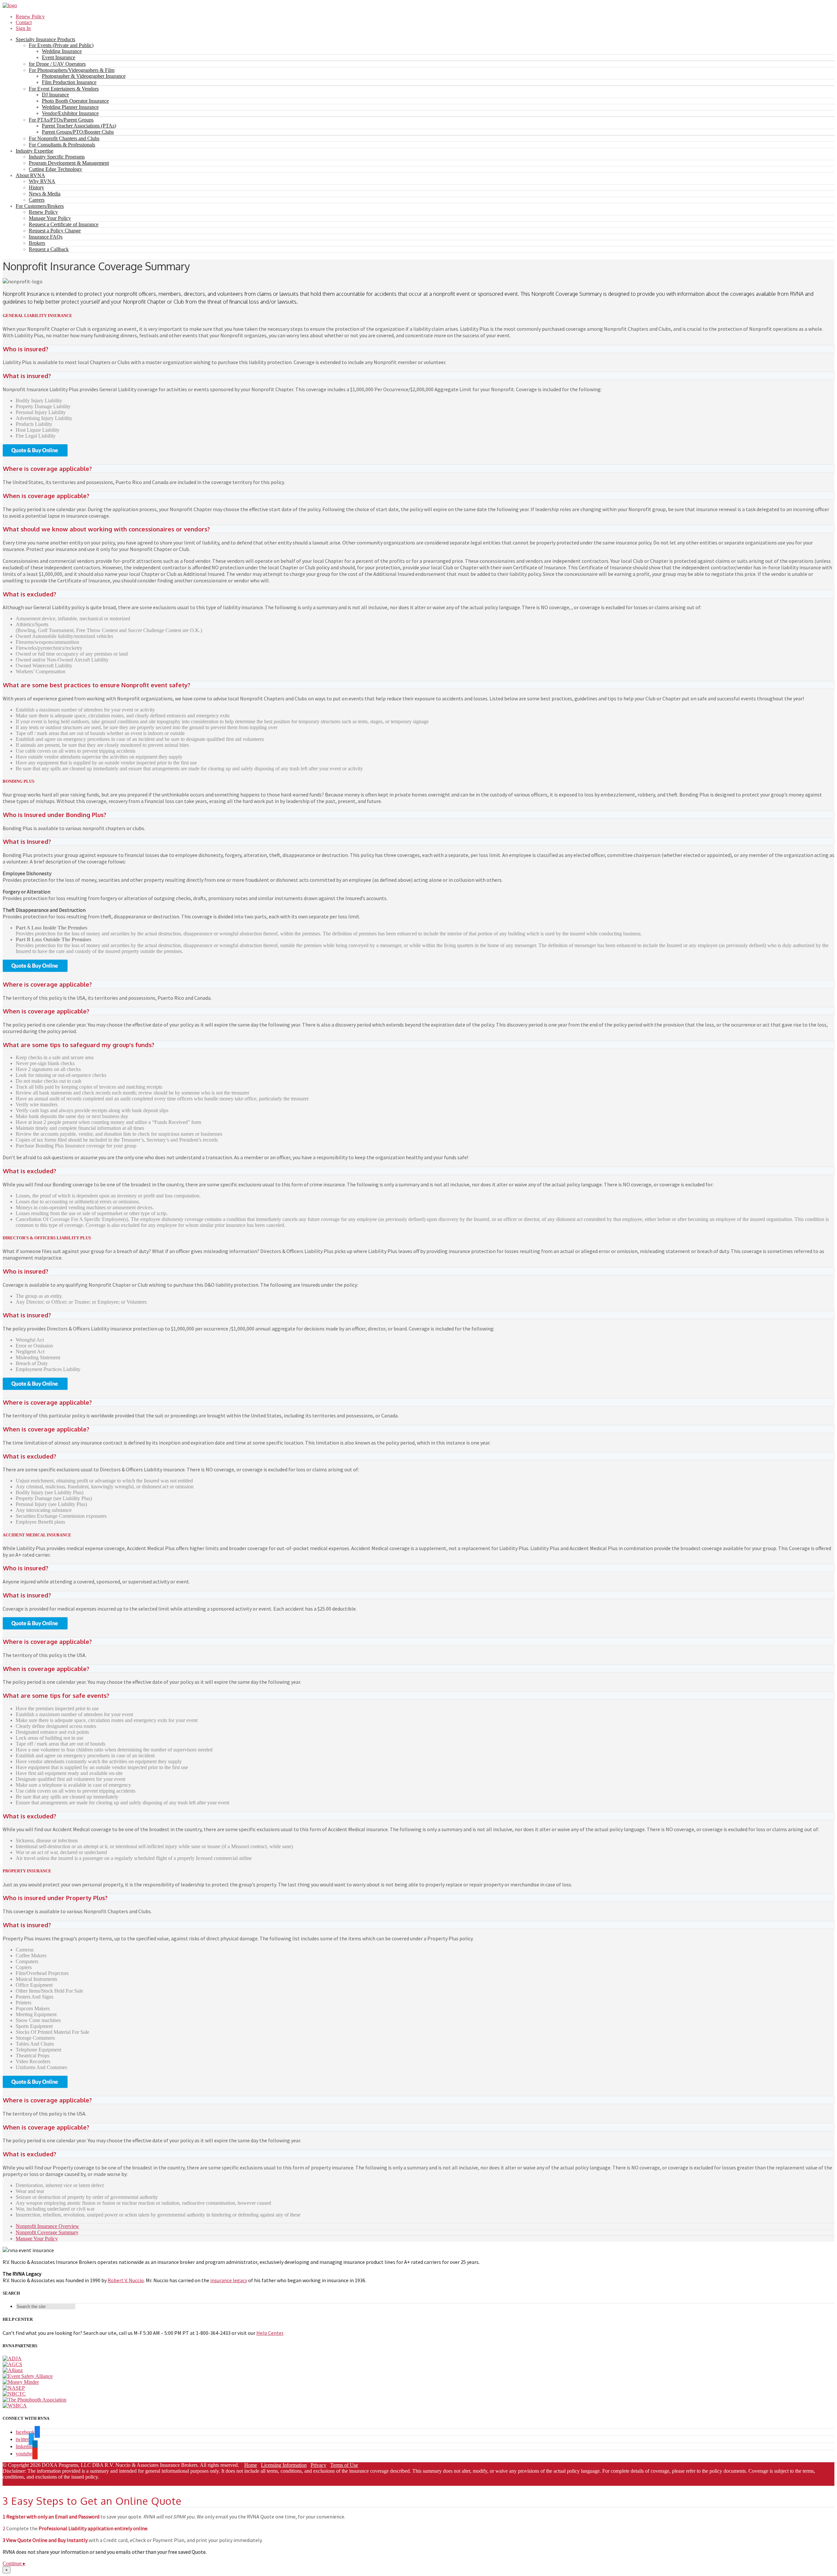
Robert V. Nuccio (126, 2280)
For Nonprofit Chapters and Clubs (64, 138)
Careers (37, 200)
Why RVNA (42, 181)
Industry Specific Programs (57, 157)
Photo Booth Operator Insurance (75, 101)
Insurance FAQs (46, 237)
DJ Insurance (55, 95)
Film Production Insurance (69, 82)
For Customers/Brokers (40, 206)
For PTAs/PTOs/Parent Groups (61, 120)
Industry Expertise (34, 151)
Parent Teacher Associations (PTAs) (79, 126)
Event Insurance (59, 57)
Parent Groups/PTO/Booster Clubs (78, 132)
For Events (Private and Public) (61, 45)
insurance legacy (229, 2280)
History (36, 187)
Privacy (318, 2465)
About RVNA (30, 175)
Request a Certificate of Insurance (64, 224)
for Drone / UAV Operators (57, 64)
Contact (24, 22)
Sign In (23, 28)
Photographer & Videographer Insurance (84, 76)
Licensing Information (284, 2465)
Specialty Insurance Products (45, 39)
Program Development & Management (69, 163)
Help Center (270, 2333)
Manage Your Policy (50, 218)
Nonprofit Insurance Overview (47, 2226)
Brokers (37, 243)
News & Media (45, 194)
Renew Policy (30, 17)
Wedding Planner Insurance (70, 107)
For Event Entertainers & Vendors (64, 89)
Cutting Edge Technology (55, 169)
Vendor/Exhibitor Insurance (70, 113)
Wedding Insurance (62, 51)
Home (251, 2465)
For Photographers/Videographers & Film (72, 70)
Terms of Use (344, 2465)
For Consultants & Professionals (62, 145)
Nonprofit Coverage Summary (47, 2232)
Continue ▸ (14, 2563)
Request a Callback (49, 249)
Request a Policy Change (55, 231)
